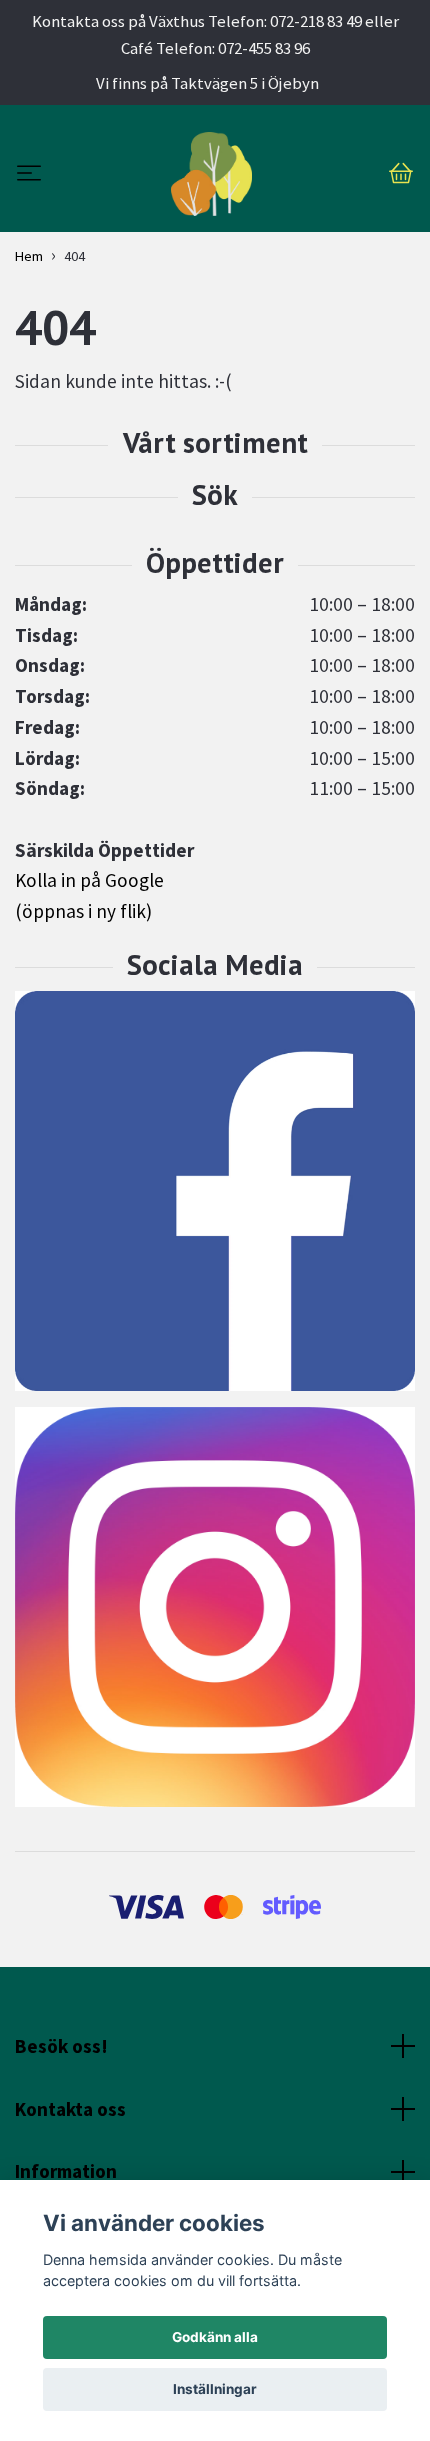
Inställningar (215, 2389)
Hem (29, 256)
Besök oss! (61, 2046)
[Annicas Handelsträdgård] (211, 174)
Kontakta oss (70, 2109)
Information (66, 2171)
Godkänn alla (215, 2337)
